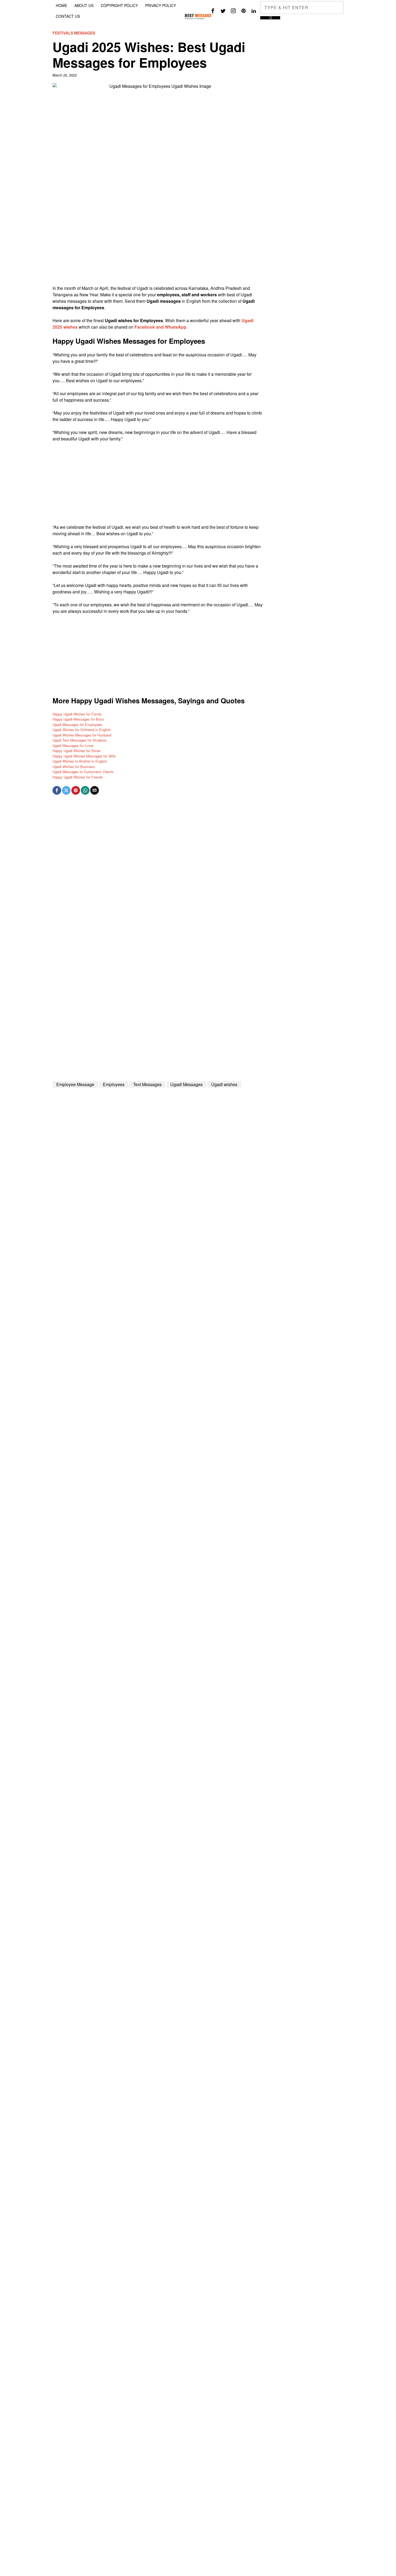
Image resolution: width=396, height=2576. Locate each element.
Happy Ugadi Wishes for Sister (77, 751)
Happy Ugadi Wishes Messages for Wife (84, 756)
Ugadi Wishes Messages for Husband (82, 735)
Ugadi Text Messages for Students (80, 740)
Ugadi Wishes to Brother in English (80, 761)
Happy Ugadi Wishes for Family (77, 714)
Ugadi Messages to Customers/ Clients (83, 772)
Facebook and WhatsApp (160, 327)
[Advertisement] (158, 247)
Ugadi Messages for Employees (77, 724)
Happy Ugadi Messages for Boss (78, 719)
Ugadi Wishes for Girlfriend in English (82, 730)
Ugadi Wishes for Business (74, 766)
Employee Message (75, 1084)
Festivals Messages (74, 33)
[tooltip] (213, 11)
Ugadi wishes (224, 1084)
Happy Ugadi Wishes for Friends (78, 777)
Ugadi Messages (186, 1084)
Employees (114, 1084)
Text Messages (147, 1084)
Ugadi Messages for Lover (73, 745)
